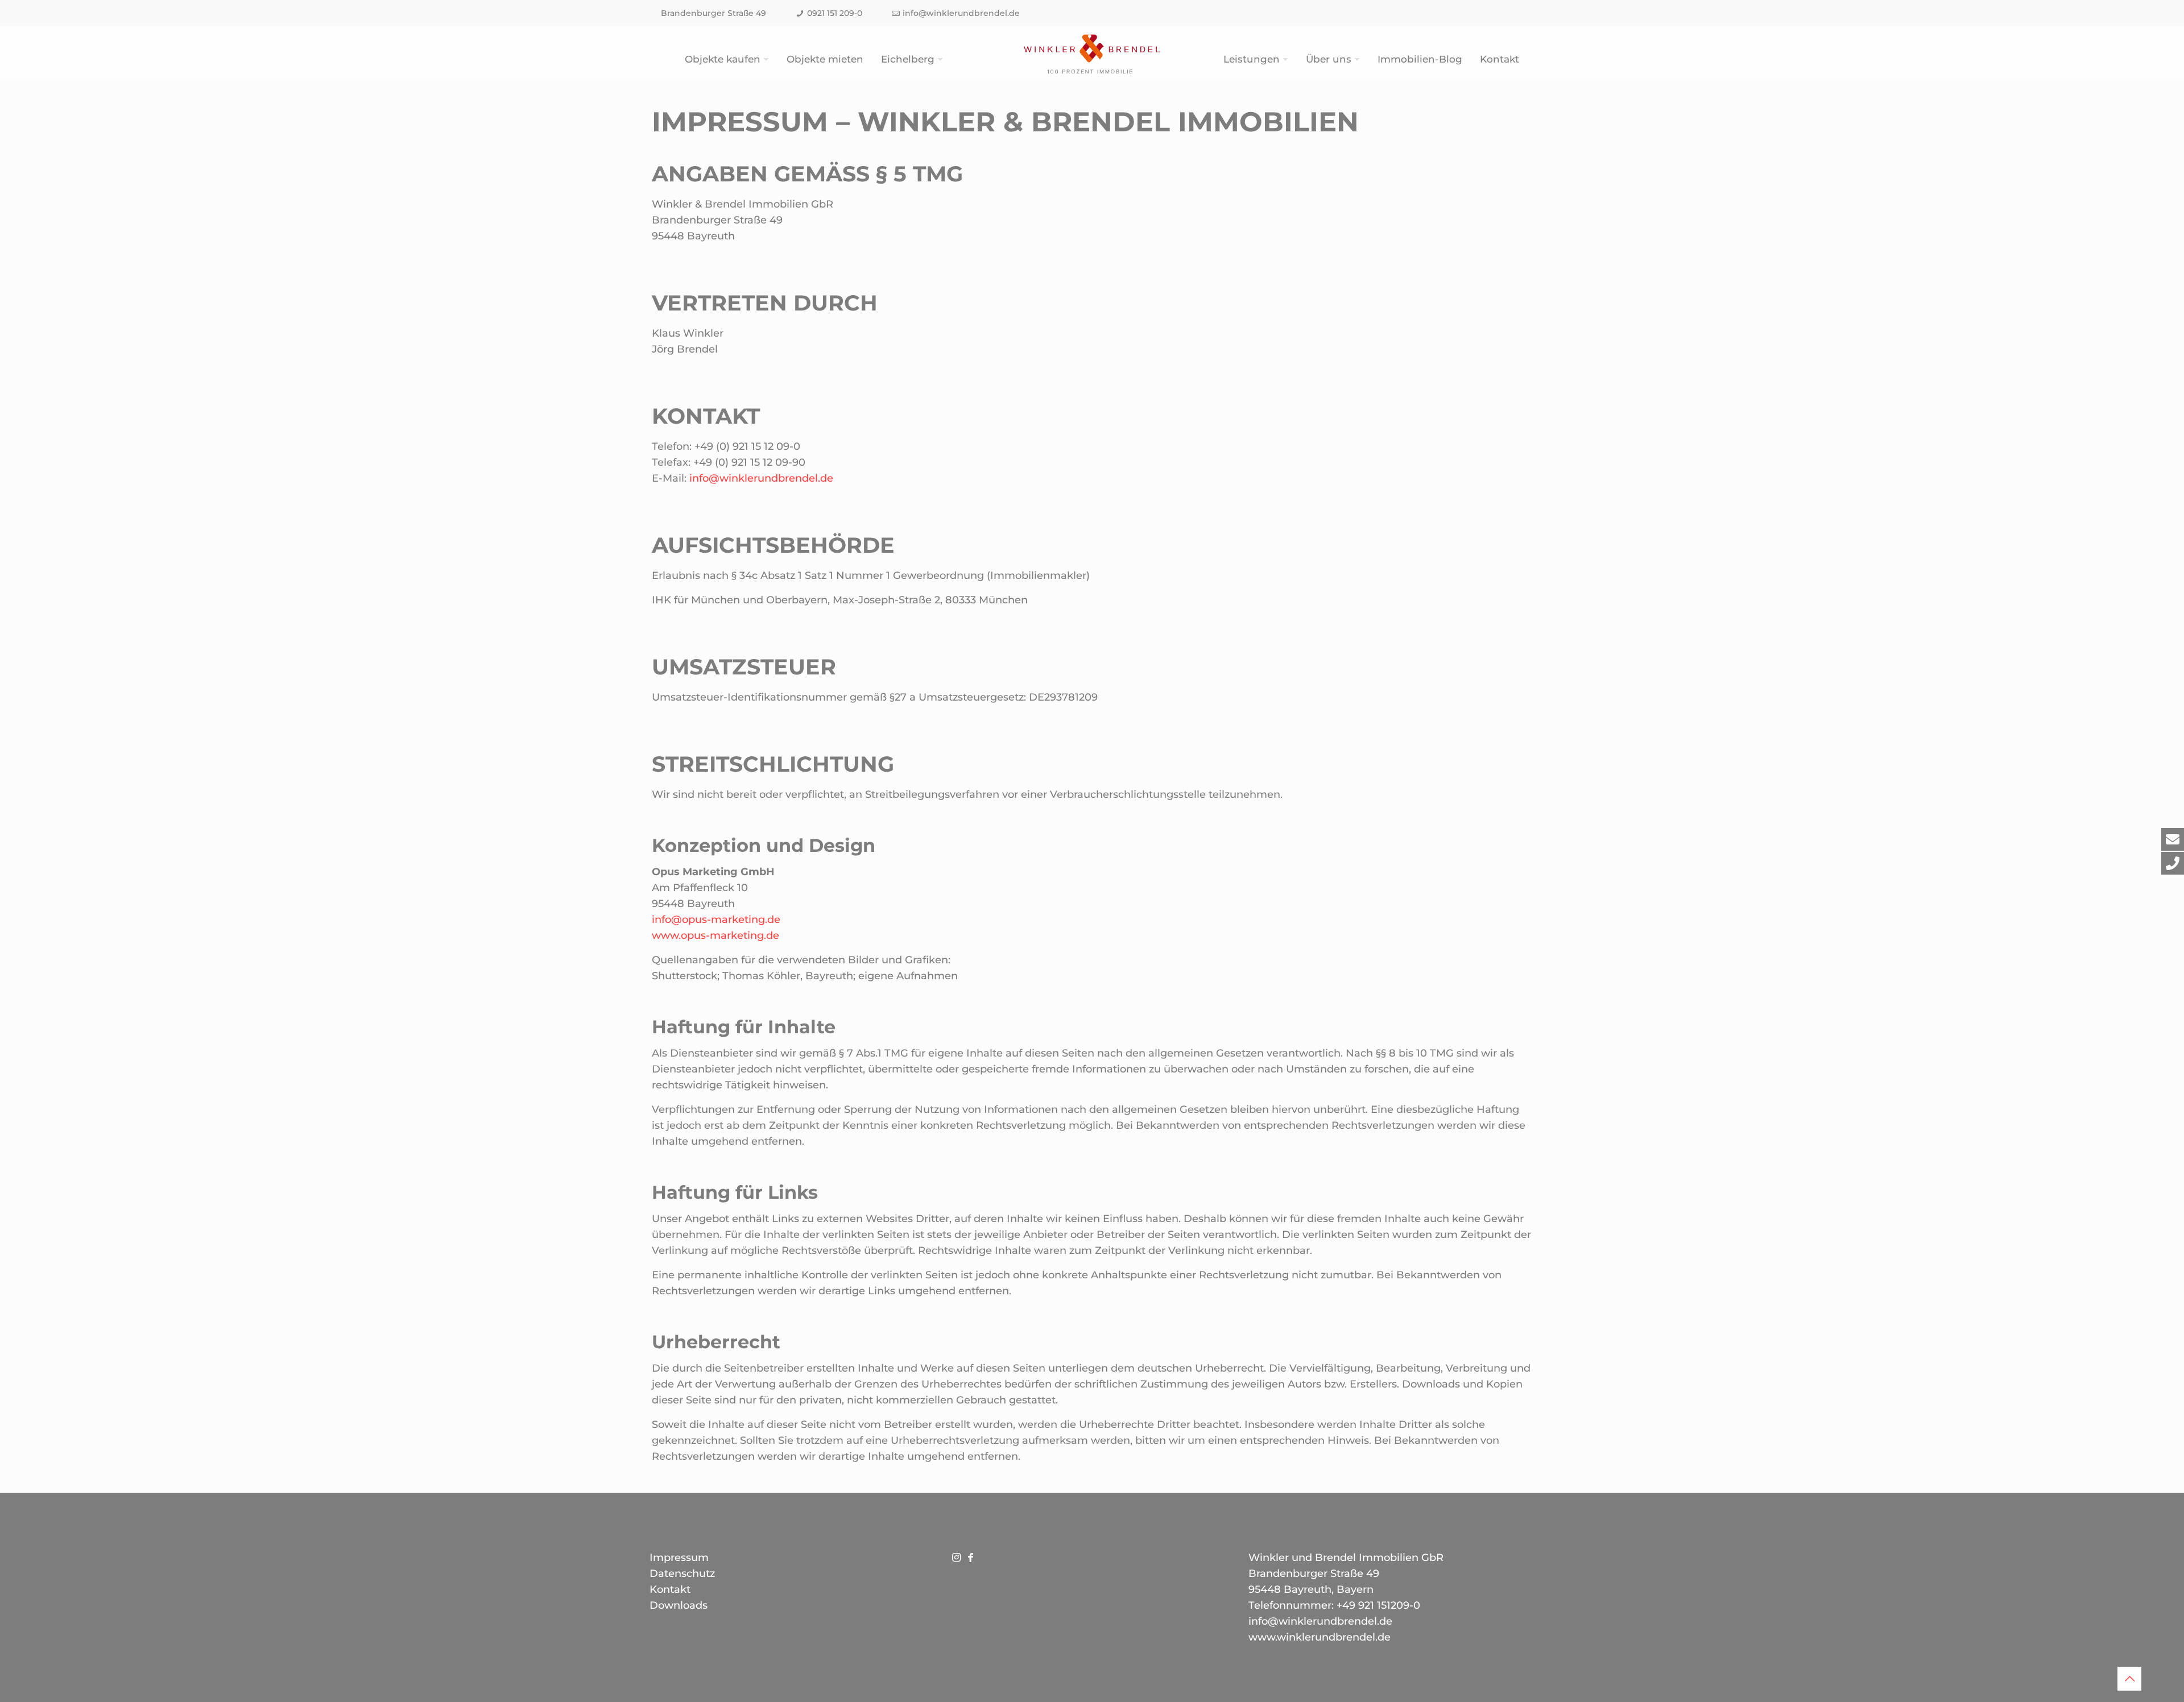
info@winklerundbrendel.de (961, 13)
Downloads (679, 1605)
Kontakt (670, 1589)
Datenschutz (682, 1573)
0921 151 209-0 (835, 13)
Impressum (679, 1558)
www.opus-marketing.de (715, 935)
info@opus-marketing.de (716, 920)
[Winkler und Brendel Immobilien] (1092, 54)
